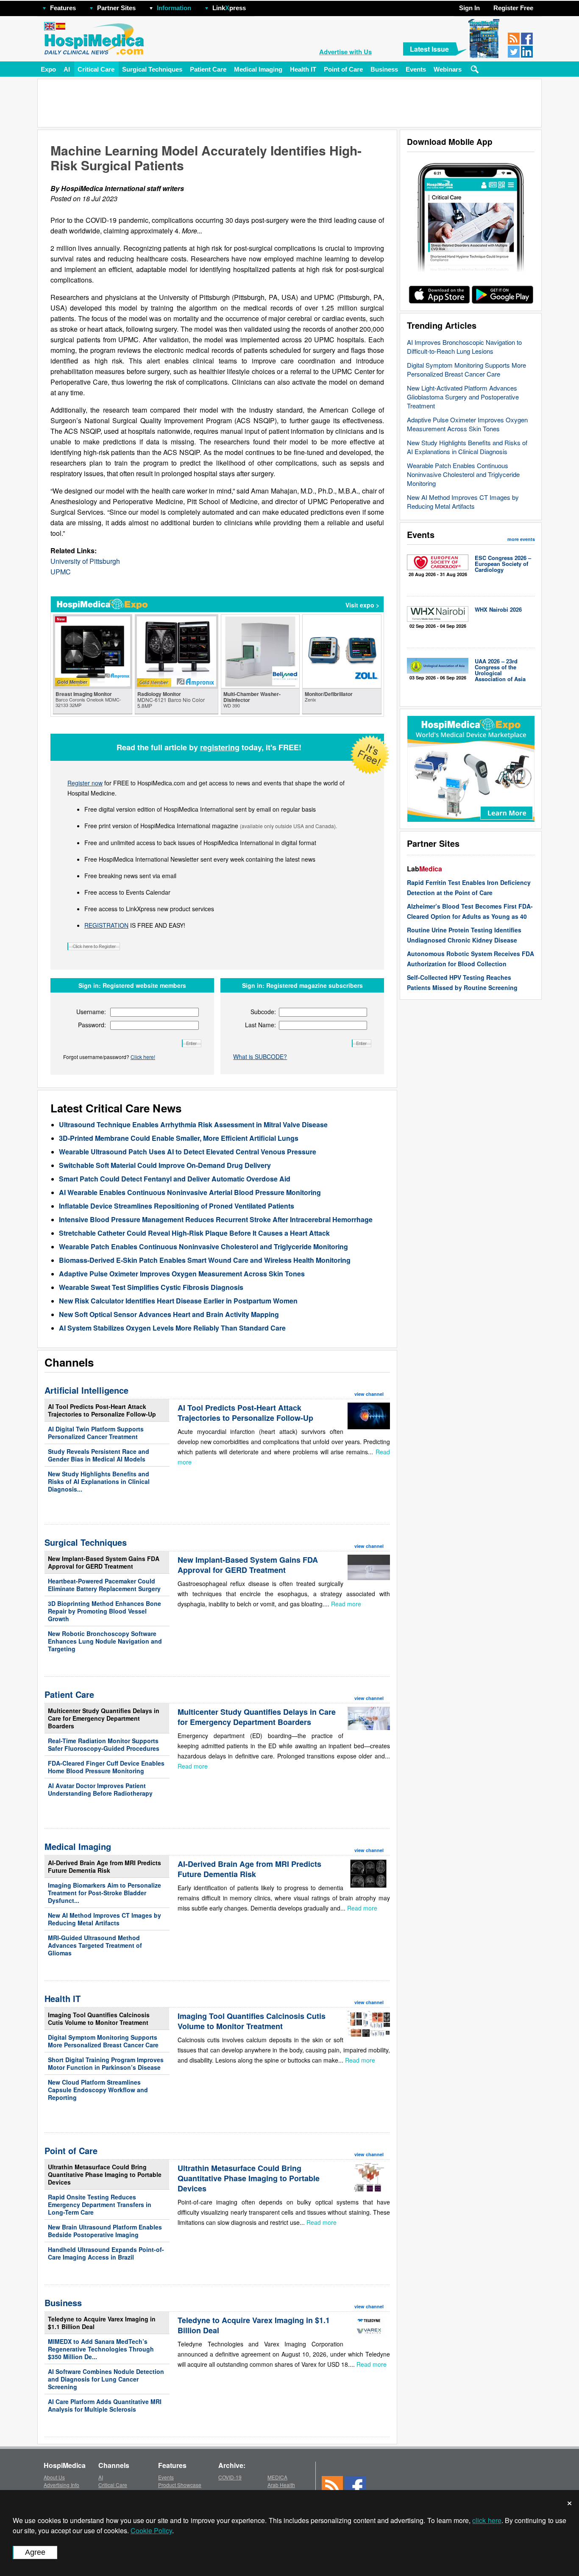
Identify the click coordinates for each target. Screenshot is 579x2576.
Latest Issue (429, 49)
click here (487, 2520)
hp (258, 6)
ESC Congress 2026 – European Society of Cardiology (503, 564)
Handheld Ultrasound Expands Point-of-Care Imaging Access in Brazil (106, 2253)
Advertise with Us (345, 52)
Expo (48, 69)
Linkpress (229, 8)
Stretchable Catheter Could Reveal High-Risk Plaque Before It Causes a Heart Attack (194, 1233)
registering (220, 747)
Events (416, 69)
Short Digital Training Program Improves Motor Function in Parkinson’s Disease (106, 2063)
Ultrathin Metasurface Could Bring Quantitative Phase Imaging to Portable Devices (105, 2174)
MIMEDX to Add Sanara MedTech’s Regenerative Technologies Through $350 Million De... (101, 2349)
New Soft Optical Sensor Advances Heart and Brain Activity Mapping (169, 1314)
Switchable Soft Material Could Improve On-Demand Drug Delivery (165, 1165)
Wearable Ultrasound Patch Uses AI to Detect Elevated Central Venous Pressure (188, 1152)
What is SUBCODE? (260, 1056)
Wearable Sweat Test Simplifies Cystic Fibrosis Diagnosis (151, 1287)
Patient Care (208, 69)
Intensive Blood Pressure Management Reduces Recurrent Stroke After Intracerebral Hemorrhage (216, 1219)
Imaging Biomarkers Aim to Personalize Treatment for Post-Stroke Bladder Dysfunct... (104, 1893)
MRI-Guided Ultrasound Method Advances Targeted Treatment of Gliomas (95, 1945)
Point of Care (343, 69)
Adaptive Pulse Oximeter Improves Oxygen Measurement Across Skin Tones (467, 424)
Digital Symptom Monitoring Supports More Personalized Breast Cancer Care (466, 369)
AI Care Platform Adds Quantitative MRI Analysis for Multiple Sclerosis (105, 2405)
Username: (91, 1012)
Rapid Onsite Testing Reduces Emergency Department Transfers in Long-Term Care (100, 2204)
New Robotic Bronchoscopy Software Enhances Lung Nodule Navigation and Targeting (105, 1641)
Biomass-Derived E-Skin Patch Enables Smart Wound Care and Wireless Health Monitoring (205, 1260)
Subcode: (263, 1012)
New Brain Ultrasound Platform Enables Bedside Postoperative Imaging (105, 2231)
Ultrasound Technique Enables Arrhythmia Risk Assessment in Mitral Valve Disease (193, 1124)
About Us (54, 2477)
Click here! (143, 1057)
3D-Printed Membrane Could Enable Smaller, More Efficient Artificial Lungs (179, 1138)
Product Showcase (180, 2485)
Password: (92, 1025)
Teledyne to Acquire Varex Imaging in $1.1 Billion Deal (102, 2323)
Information (174, 8)
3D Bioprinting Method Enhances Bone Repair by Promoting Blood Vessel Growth (104, 1611)
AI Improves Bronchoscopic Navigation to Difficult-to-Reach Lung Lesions (464, 347)
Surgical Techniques (152, 69)
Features (63, 8)
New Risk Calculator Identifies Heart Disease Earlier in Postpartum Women (178, 1301)
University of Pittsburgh (85, 561)
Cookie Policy (151, 2530)
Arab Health (281, 2485)
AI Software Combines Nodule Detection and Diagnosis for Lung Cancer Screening (106, 2379)
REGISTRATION (106, 925)
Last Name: (260, 1025)
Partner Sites (116, 8)
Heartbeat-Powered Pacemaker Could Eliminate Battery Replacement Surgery (104, 1585)
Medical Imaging (258, 69)
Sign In (469, 8)
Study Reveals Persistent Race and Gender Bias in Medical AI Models (99, 1455)
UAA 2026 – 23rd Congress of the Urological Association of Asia (500, 670)
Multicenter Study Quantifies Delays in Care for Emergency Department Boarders (104, 1718)
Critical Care (96, 69)
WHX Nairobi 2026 (498, 609)
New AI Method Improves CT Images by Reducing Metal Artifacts (463, 502)
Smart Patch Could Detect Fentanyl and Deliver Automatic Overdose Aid (175, 1179)
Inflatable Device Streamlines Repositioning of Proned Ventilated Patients (177, 1206)
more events (521, 539)
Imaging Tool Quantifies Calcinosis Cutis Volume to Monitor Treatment (99, 2019)
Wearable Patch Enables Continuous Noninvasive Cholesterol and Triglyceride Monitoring (463, 474)
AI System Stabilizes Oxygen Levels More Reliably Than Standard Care (172, 1328)
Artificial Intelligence (86, 1390)
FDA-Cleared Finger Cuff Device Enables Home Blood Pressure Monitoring (106, 1767)
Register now (85, 783)
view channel (369, 1394)
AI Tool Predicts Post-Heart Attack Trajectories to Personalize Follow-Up (102, 1410)
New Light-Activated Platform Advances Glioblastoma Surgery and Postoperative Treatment (463, 397)
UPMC (61, 572)
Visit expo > (362, 605)
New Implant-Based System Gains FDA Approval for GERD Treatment (104, 1562)
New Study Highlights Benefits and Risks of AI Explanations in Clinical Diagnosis (467, 447)
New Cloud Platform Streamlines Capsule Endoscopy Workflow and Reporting (98, 2090)
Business (384, 69)
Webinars (448, 69)
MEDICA (277, 2477)
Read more (346, 1604)
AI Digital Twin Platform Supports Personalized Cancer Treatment (96, 1433)
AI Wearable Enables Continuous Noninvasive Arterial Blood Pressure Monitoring (190, 1192)
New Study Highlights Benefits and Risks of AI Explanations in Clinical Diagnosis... (99, 1481)
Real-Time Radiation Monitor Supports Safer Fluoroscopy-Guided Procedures (104, 1744)
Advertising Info (61, 2485)
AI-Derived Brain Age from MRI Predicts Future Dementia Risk (104, 1866)
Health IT (303, 69)
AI (67, 69)
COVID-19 (230, 2477)
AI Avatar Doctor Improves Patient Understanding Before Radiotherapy (100, 1789)
